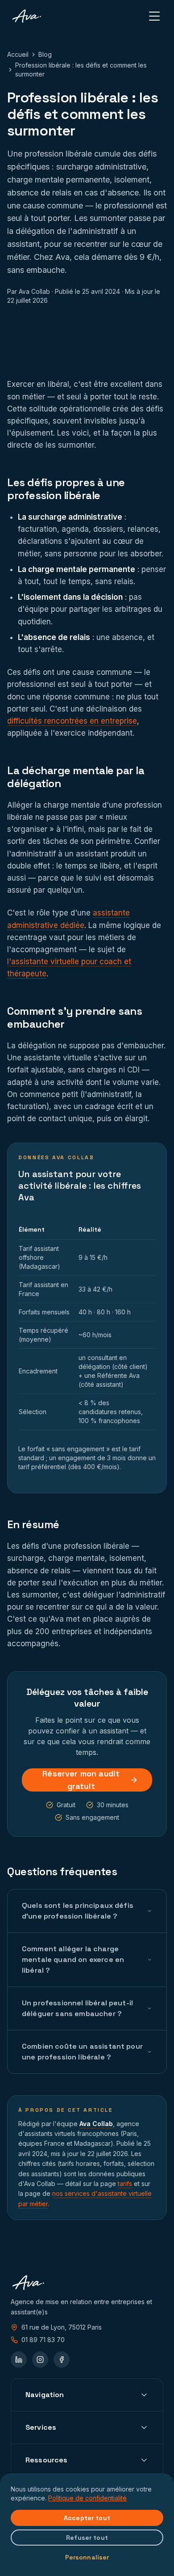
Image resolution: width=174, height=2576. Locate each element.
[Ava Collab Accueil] (27, 16)
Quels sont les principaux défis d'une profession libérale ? (78, 1911)
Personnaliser (87, 2557)
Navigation (45, 2395)
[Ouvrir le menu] (154, 16)
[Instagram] (40, 2360)
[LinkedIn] (19, 2360)
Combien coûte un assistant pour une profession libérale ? (82, 2052)
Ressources (47, 2460)
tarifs (125, 2184)
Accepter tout (87, 2518)
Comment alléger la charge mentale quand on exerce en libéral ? (73, 1960)
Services (41, 2427)
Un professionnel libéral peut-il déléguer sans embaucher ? (77, 2008)
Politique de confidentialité (87, 2498)
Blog (45, 54)
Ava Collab (96, 2124)
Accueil (18, 54)
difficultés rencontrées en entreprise (72, 721)
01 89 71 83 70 (43, 2340)
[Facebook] (62, 2360)
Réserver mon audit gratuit (81, 1780)
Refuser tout (87, 2538)
